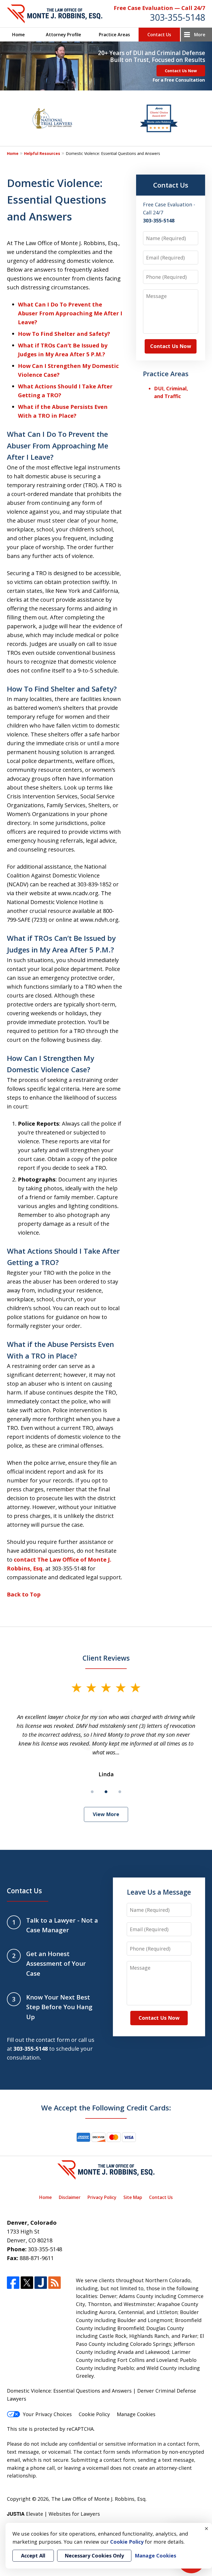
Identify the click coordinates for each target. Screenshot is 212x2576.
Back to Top (24, 1594)
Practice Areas (114, 35)
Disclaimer (70, 2197)
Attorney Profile (63, 35)
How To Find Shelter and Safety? (64, 334)
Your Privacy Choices (47, 2414)
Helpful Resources (42, 153)
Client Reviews (106, 1658)
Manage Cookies (136, 2414)
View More (106, 1814)
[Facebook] (13, 2283)
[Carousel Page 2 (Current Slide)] (106, 1792)
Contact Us (159, 35)
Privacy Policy (102, 2197)
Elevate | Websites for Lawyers (53, 2514)
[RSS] (55, 2283)
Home (18, 35)
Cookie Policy (94, 2414)
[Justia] (41, 2283)
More (200, 35)
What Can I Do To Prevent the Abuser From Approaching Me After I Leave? (70, 313)
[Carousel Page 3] (120, 1792)
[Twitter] (27, 2283)
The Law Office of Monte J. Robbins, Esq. (99, 2499)
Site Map (133, 2197)
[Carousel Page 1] (92, 1792)
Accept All (33, 2556)
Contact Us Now (181, 71)
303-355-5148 (177, 17)
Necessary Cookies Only (94, 2556)
